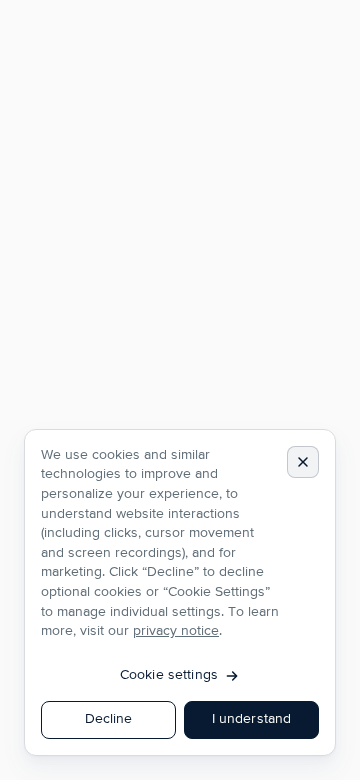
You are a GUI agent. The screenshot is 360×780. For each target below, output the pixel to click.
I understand (252, 719)
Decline (109, 719)
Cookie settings (169, 675)
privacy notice (176, 631)
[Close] (303, 462)
